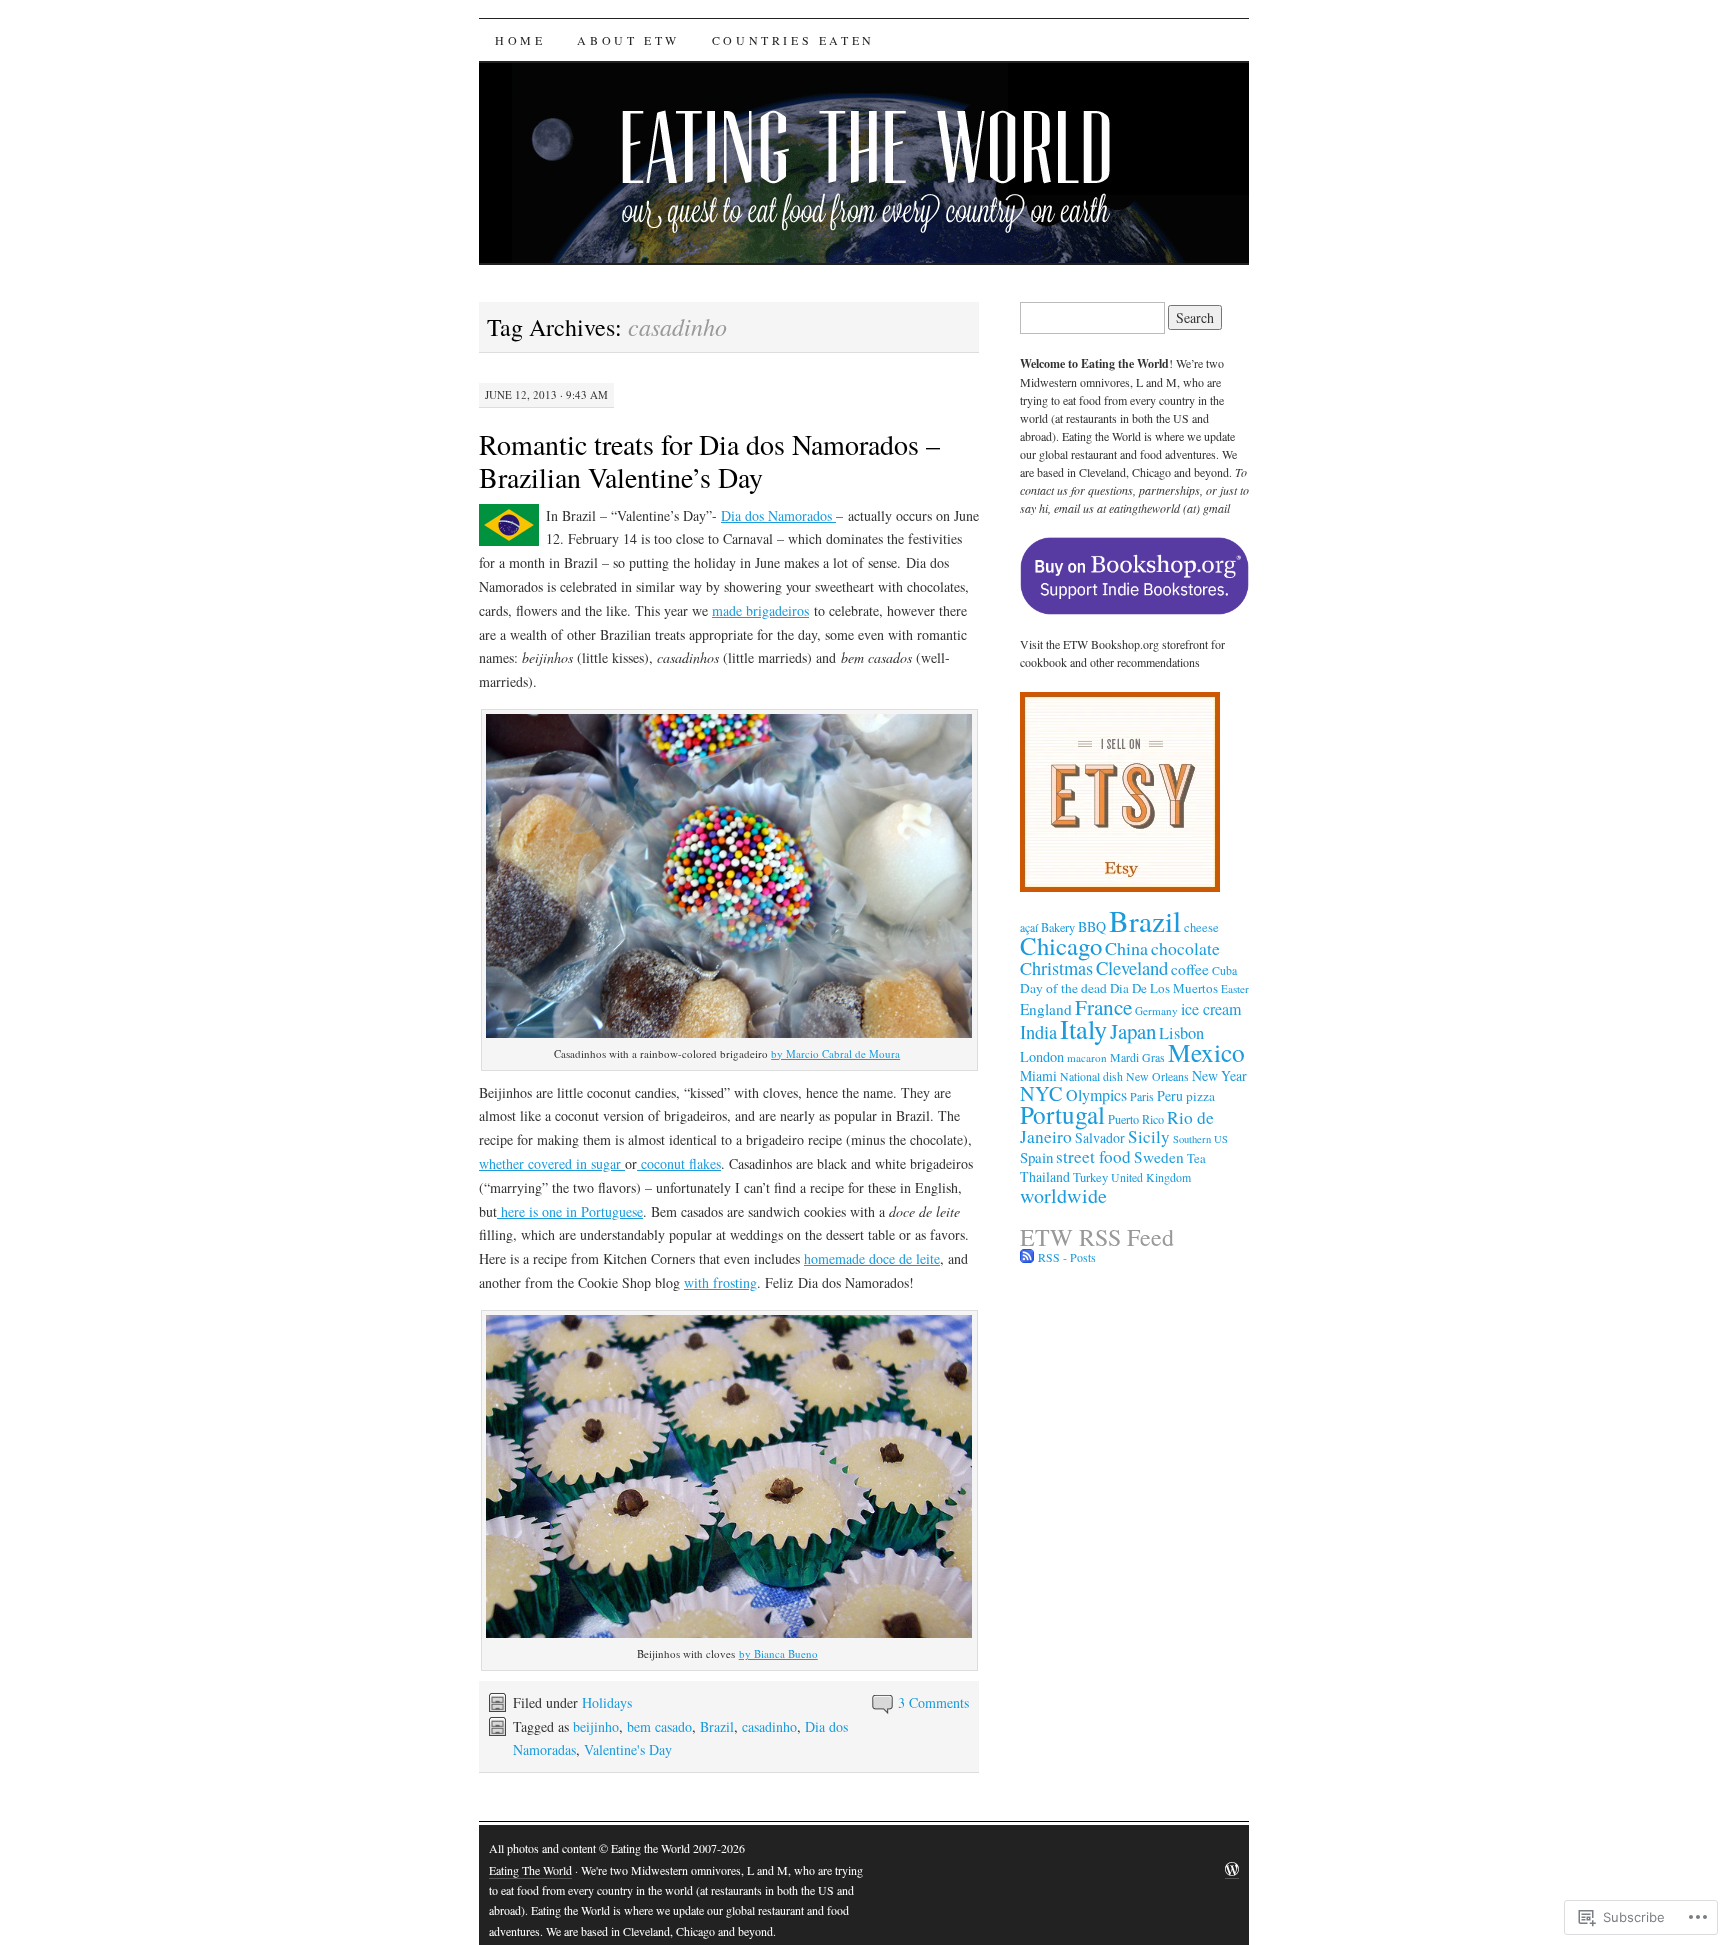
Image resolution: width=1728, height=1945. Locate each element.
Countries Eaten (793, 40)
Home (520, 40)
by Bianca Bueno (778, 1653)
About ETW (628, 40)
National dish (1091, 1076)
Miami (1038, 1075)
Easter (1235, 988)
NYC (1041, 1093)
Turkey (1090, 1177)
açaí (1029, 927)
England (1046, 1009)
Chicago (1061, 945)
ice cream (1211, 1008)
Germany (1156, 1010)
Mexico (1206, 1052)
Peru (1170, 1095)
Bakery (1058, 927)
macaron (1087, 1057)
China (1126, 948)
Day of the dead (1063, 988)
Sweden (1159, 1157)
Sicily (1149, 1136)
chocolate (1185, 948)
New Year (1219, 1075)
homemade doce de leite (872, 1258)
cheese (1201, 927)
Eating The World (530, 1870)
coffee (1190, 969)
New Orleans (1157, 1076)
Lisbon (1181, 1033)
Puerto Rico (1136, 1119)
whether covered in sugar (552, 1163)
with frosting (720, 1282)
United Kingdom (1151, 1177)
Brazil (717, 1726)
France (1103, 1006)
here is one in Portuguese (570, 1211)
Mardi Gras (1137, 1057)
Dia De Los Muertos (1164, 988)
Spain (1036, 1157)
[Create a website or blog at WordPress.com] (1232, 1870)
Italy (1083, 1028)
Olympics (1096, 1094)
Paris (1142, 1096)
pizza (1200, 1096)
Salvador (1100, 1137)
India (1038, 1032)
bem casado (659, 1726)
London (1042, 1056)
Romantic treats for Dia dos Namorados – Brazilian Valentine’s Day (709, 460)
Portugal (1062, 1114)
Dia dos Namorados (778, 515)
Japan (1133, 1031)
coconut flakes (679, 1163)
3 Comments (933, 1702)
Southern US (1200, 1139)
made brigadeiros (760, 610)
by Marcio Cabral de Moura (835, 1053)
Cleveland (1132, 967)
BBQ (1092, 926)
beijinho (596, 1726)
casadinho (769, 1726)
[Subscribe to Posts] (1027, 1257)
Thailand (1045, 1176)
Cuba (1224, 970)
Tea (1196, 1158)
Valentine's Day (628, 1749)
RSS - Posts (1067, 1257)
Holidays (607, 1702)
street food (1093, 1156)
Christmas (1056, 968)
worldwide (1063, 1195)
